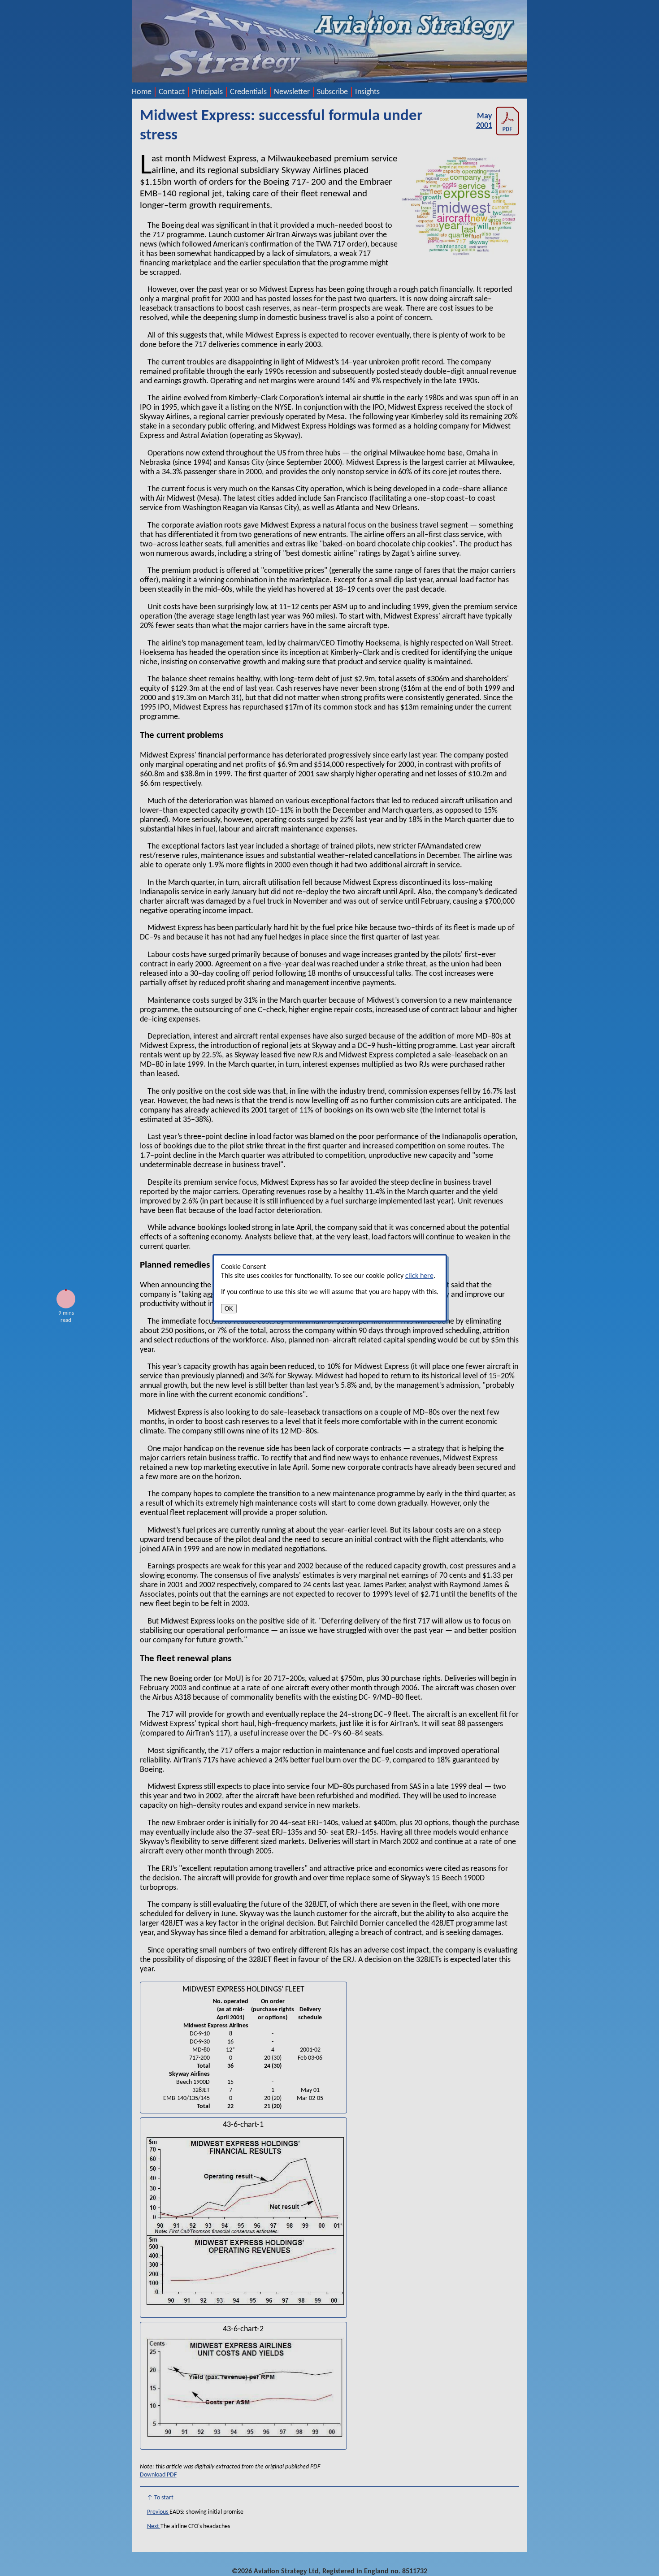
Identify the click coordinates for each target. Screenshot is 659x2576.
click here (419, 1276)
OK (229, 1309)
